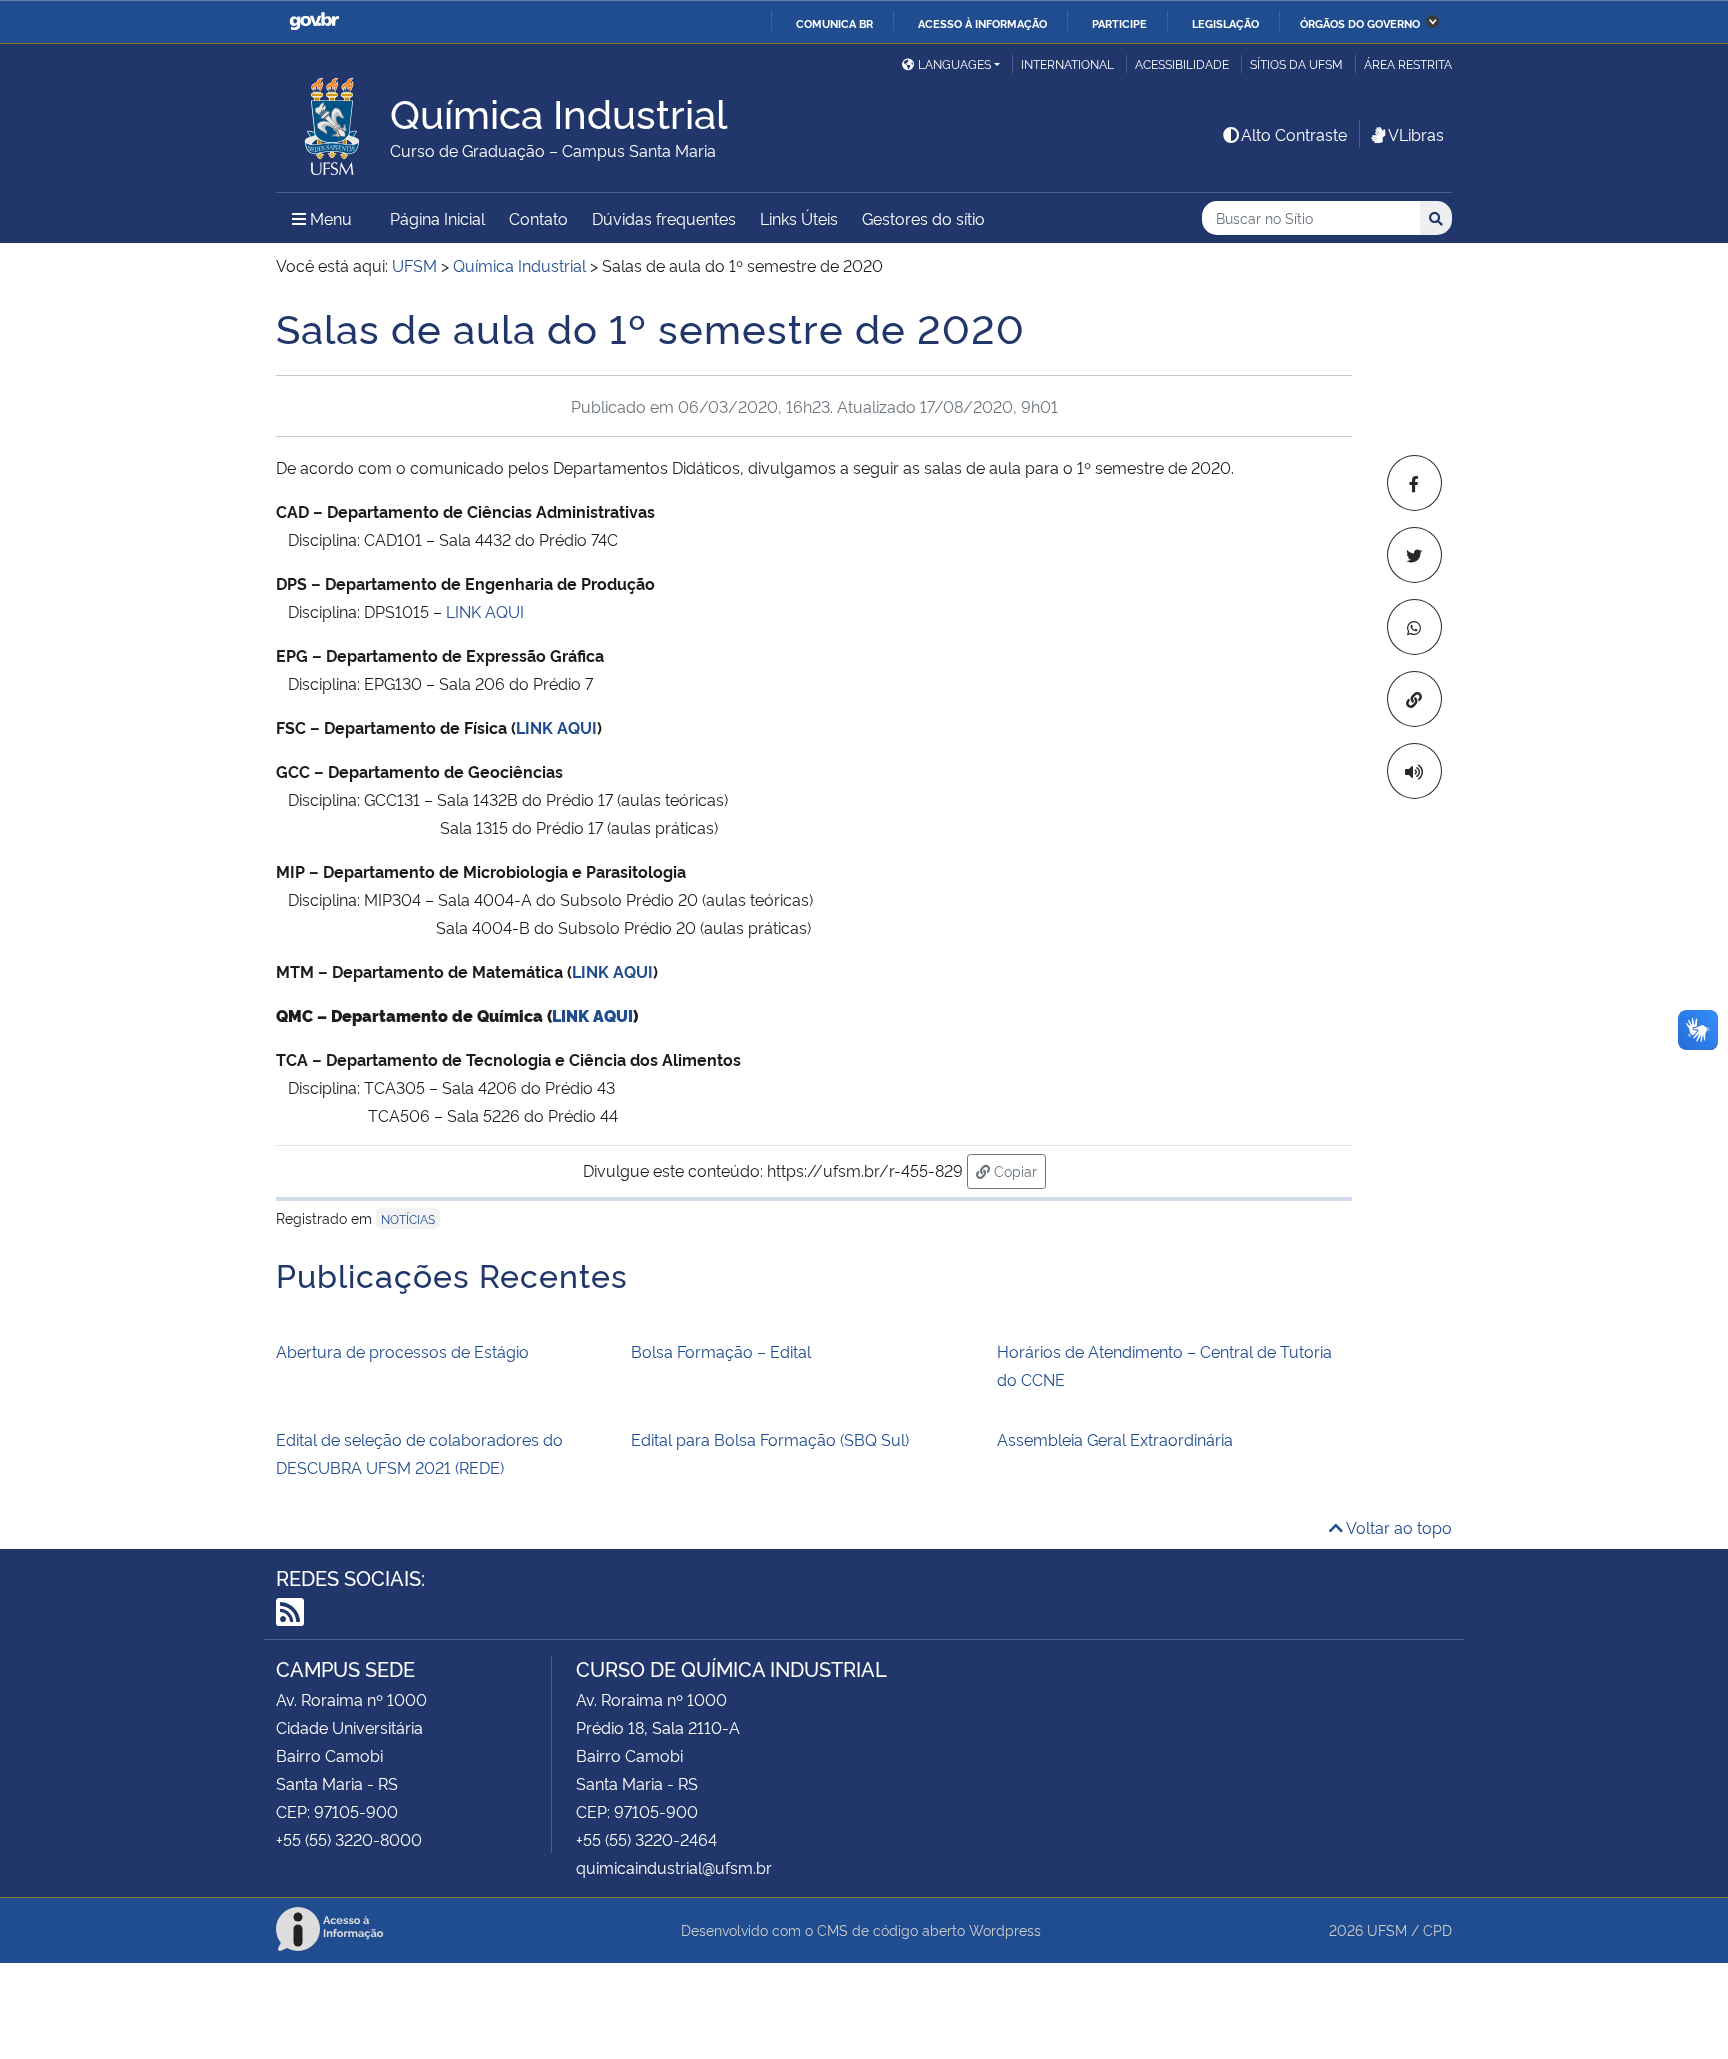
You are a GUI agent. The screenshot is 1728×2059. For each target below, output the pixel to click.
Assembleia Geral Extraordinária (1115, 1439)
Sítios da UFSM (1296, 63)
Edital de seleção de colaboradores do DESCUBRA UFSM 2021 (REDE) (419, 1453)
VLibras (1416, 134)
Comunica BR (834, 23)
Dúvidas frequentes (664, 218)
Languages (954, 63)
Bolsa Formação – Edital (721, 1351)
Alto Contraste (1294, 134)
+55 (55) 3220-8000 (349, 1839)
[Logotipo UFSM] (333, 121)
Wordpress (1005, 1929)
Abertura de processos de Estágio (402, 1351)
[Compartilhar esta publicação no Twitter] (1414, 555)
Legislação (1225, 23)
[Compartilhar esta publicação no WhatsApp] (1414, 627)
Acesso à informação (982, 23)
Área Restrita (1408, 63)
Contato (538, 218)
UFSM (1387, 1929)
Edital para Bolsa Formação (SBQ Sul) (770, 1439)
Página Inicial (437, 218)
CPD (1437, 1929)
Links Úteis (799, 218)
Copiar (1018, 1170)
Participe (1119, 23)
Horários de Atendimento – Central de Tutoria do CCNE (1164, 1365)
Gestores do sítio (923, 218)
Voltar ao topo (1397, 1527)
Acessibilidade (1182, 63)
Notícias (408, 1218)
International (1067, 63)
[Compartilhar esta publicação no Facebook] (1414, 483)
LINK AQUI (485, 611)
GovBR (314, 21)
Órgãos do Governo (1360, 23)
